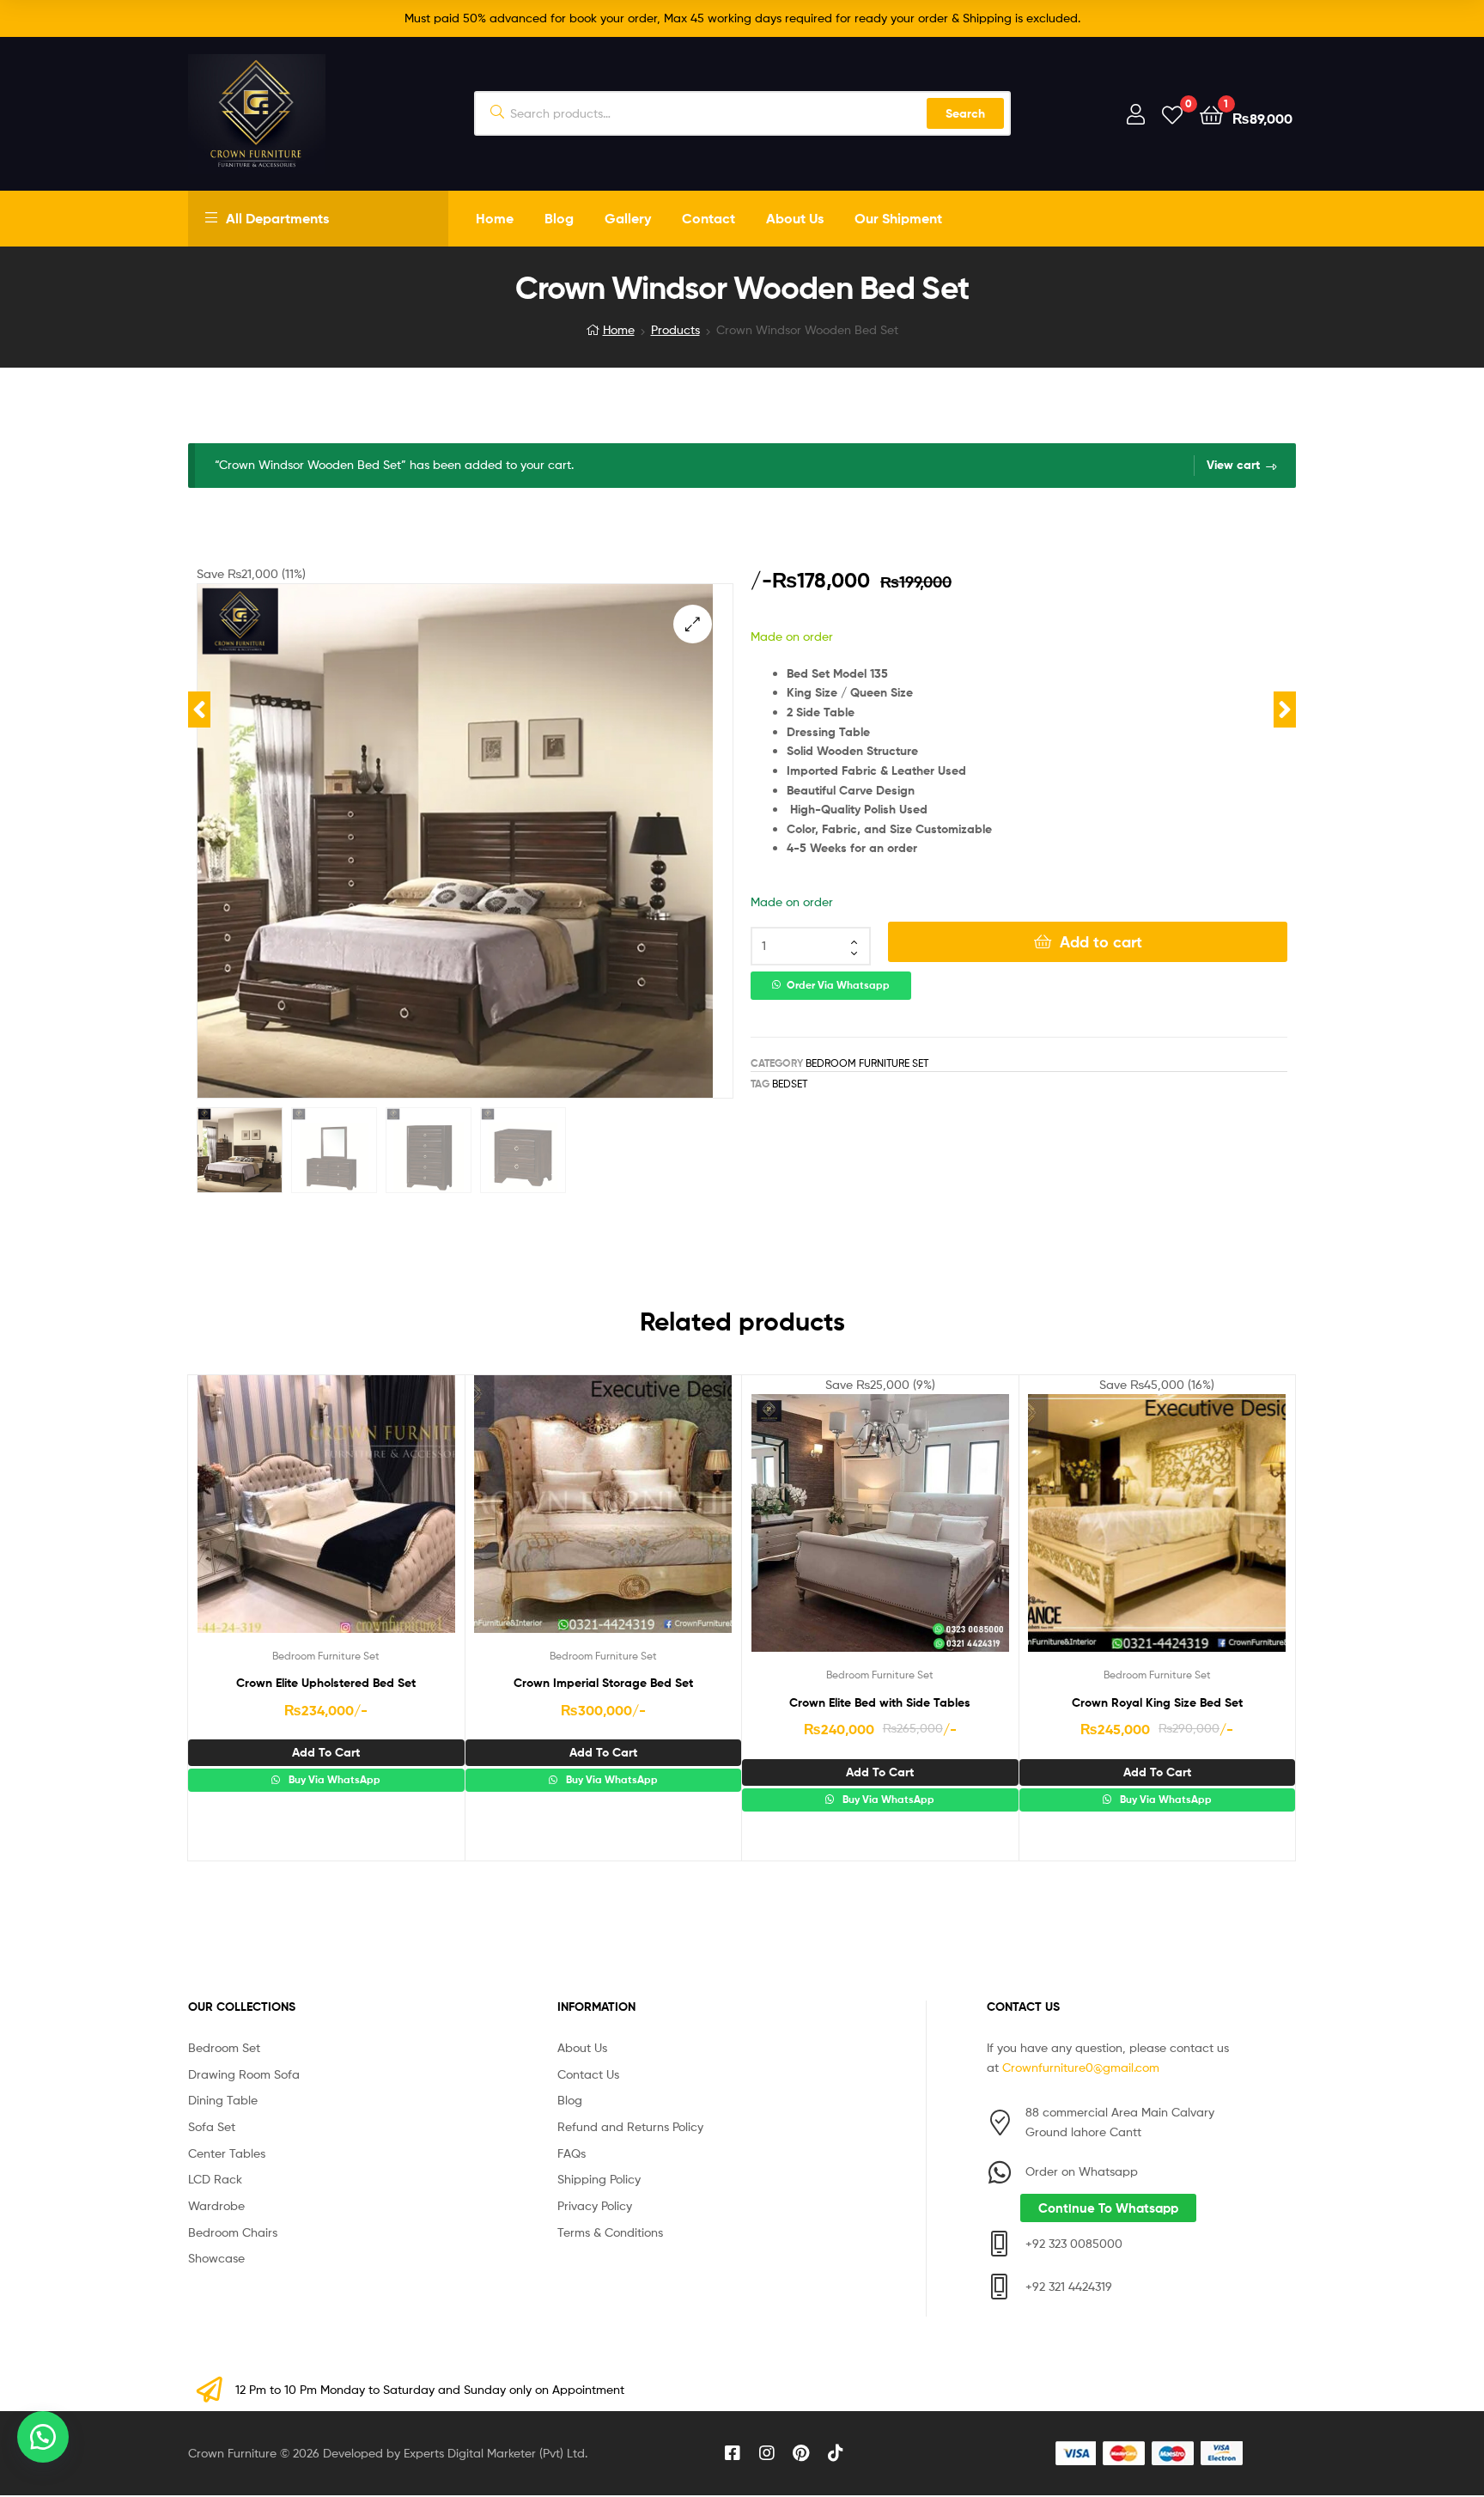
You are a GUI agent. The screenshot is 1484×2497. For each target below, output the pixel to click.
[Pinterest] (801, 2453)
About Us (795, 218)
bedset (790, 1084)
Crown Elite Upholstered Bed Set (326, 1683)
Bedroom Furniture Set (867, 1063)
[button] (693, 624)
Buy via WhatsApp (333, 1780)
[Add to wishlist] (283, 1517)
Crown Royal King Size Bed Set (1157, 1702)
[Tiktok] (836, 2453)
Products (675, 329)
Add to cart (1101, 942)
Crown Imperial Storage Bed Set (603, 1683)
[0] (1172, 114)
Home (495, 218)
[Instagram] (767, 2453)
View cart (1233, 465)
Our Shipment (898, 218)
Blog (559, 218)
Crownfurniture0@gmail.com (1081, 2067)
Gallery (628, 218)
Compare (325, 1517)
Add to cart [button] (326, 1752)
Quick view (368, 1517)
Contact (709, 218)
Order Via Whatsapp (838, 985)
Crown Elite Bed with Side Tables (880, 1702)
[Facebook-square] (733, 2453)
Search (965, 113)
